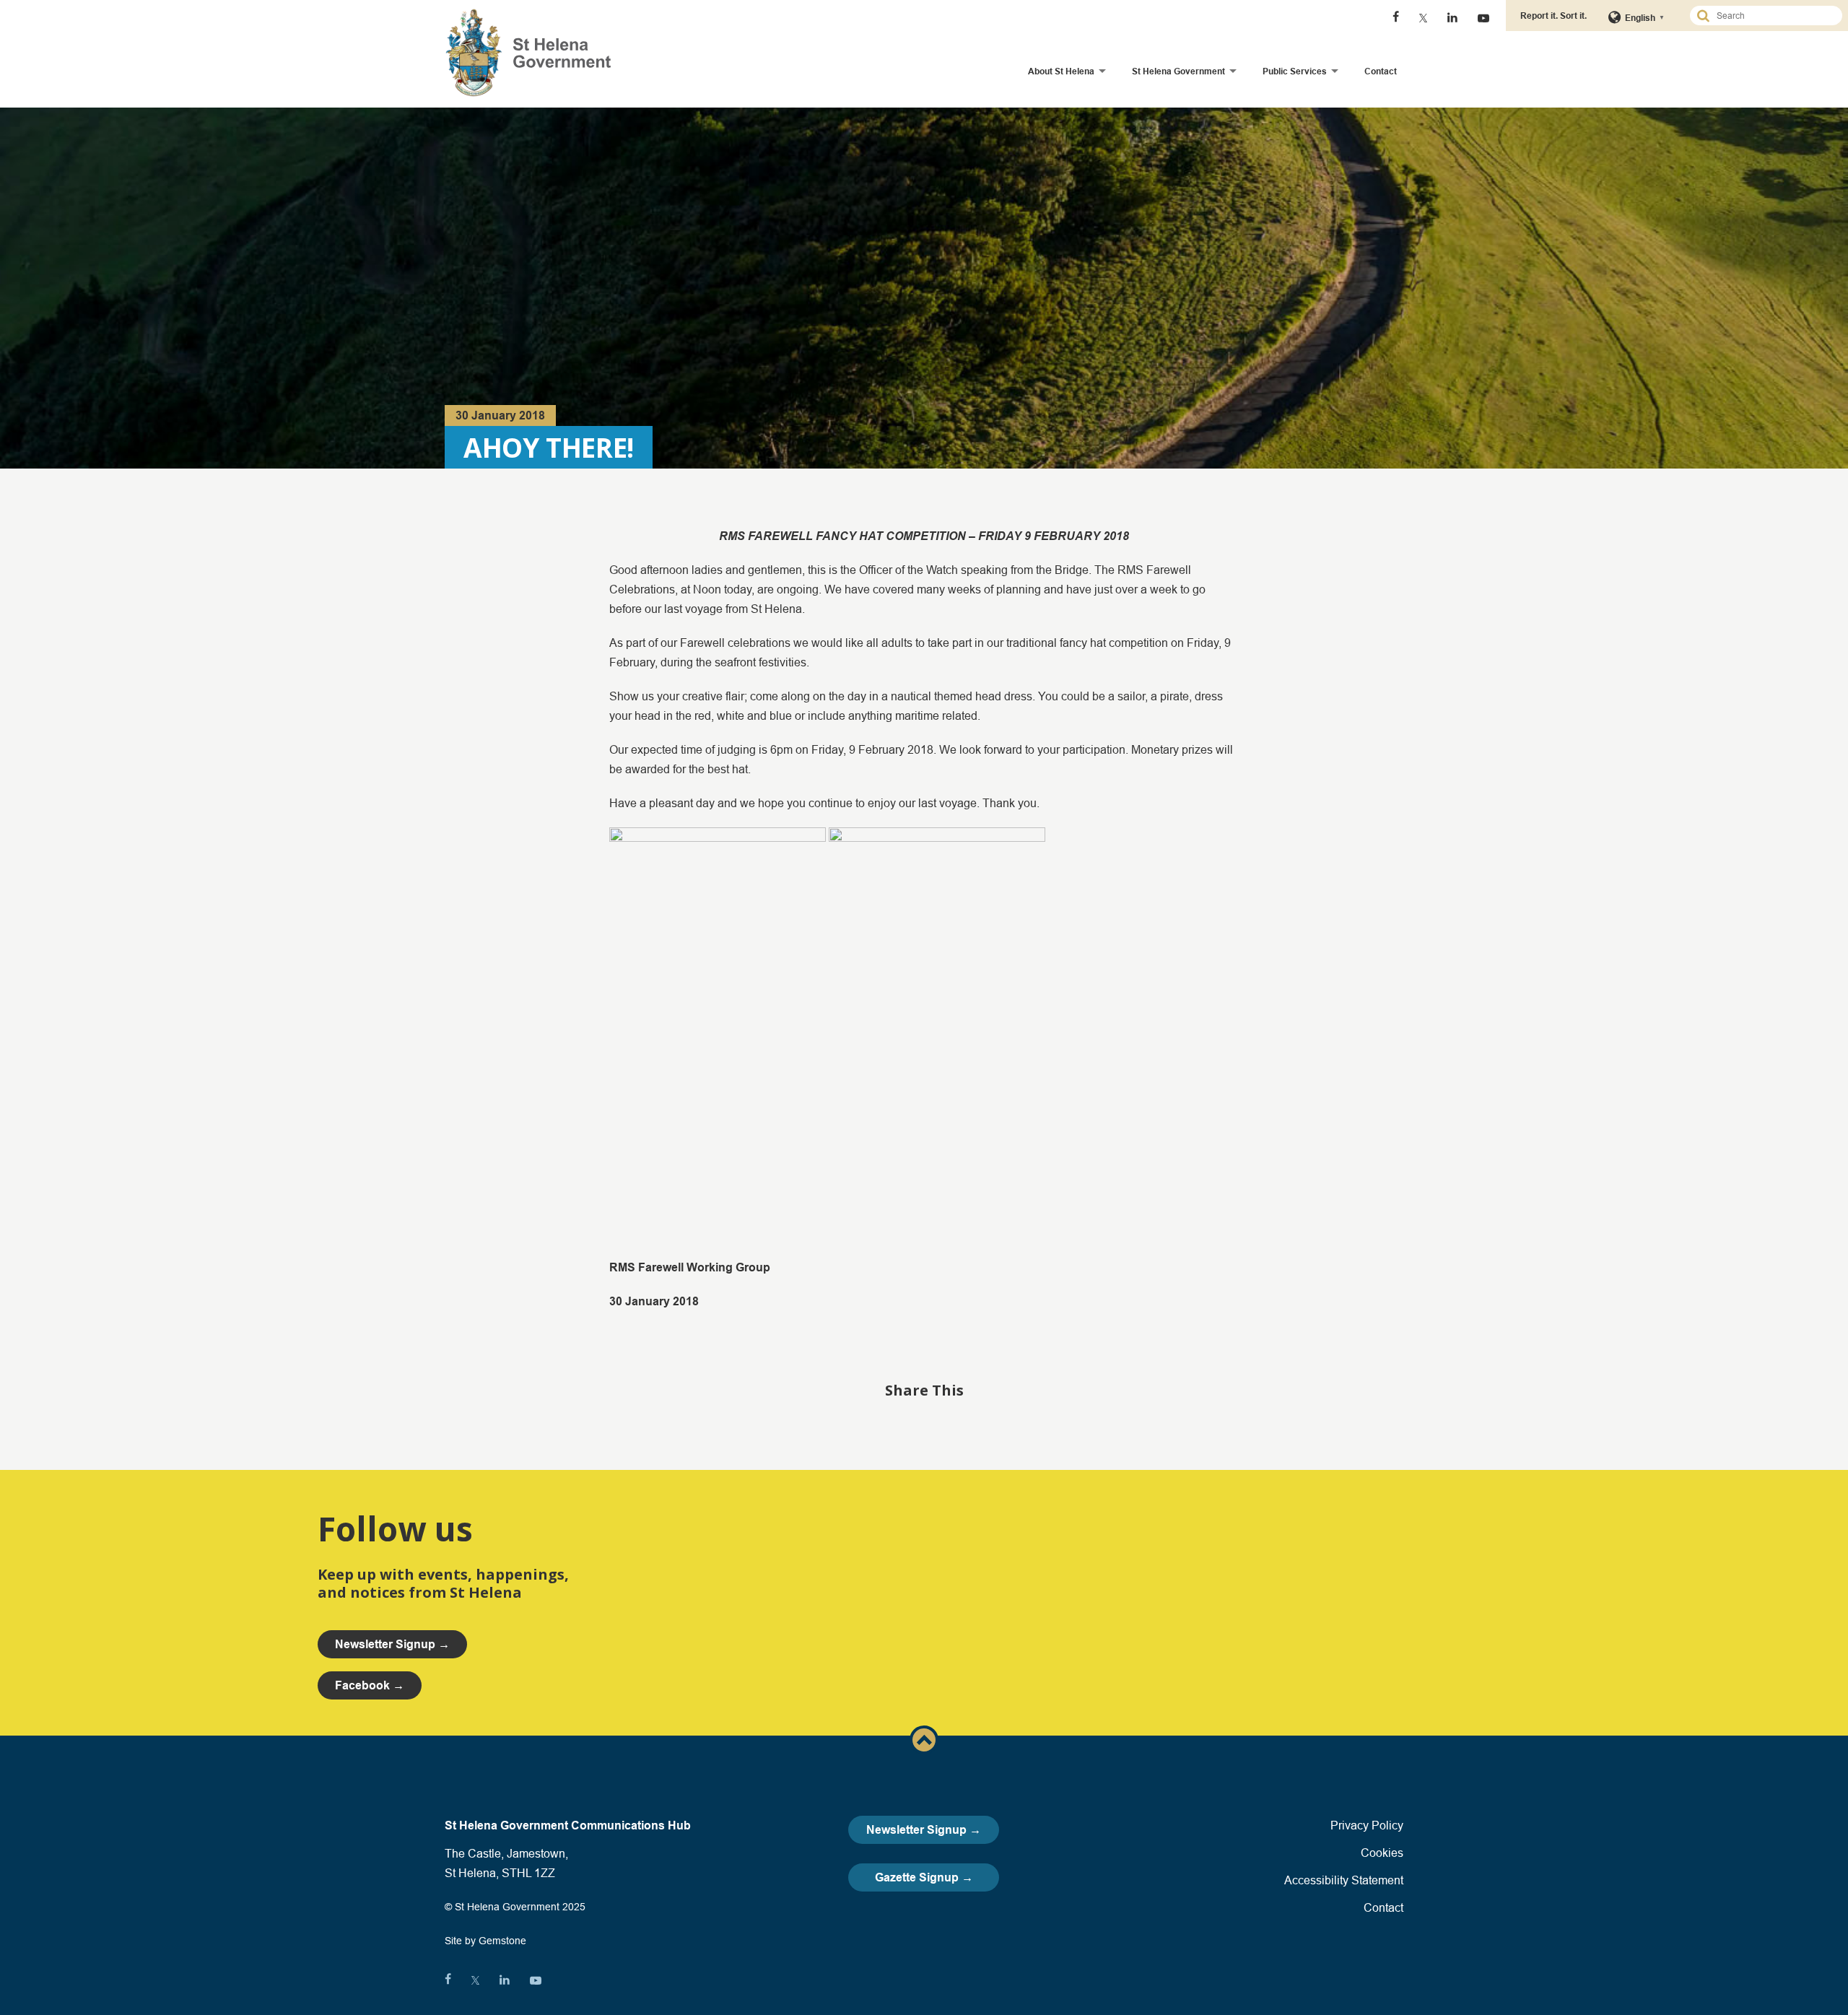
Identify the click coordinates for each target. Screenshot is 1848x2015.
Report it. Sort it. (1553, 16)
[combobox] (1772, 16)
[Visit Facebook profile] (1396, 18)
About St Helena (1061, 71)
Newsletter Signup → (924, 1830)
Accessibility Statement (1344, 1880)
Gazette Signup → (924, 1877)
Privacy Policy (1367, 1825)
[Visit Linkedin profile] (1452, 18)
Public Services (1295, 71)
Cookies (1382, 1853)
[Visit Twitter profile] (1423, 18)
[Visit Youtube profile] (1483, 18)
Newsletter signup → (392, 1644)
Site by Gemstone (485, 1941)
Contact (1381, 71)
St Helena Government (1178, 71)
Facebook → (370, 1685)
